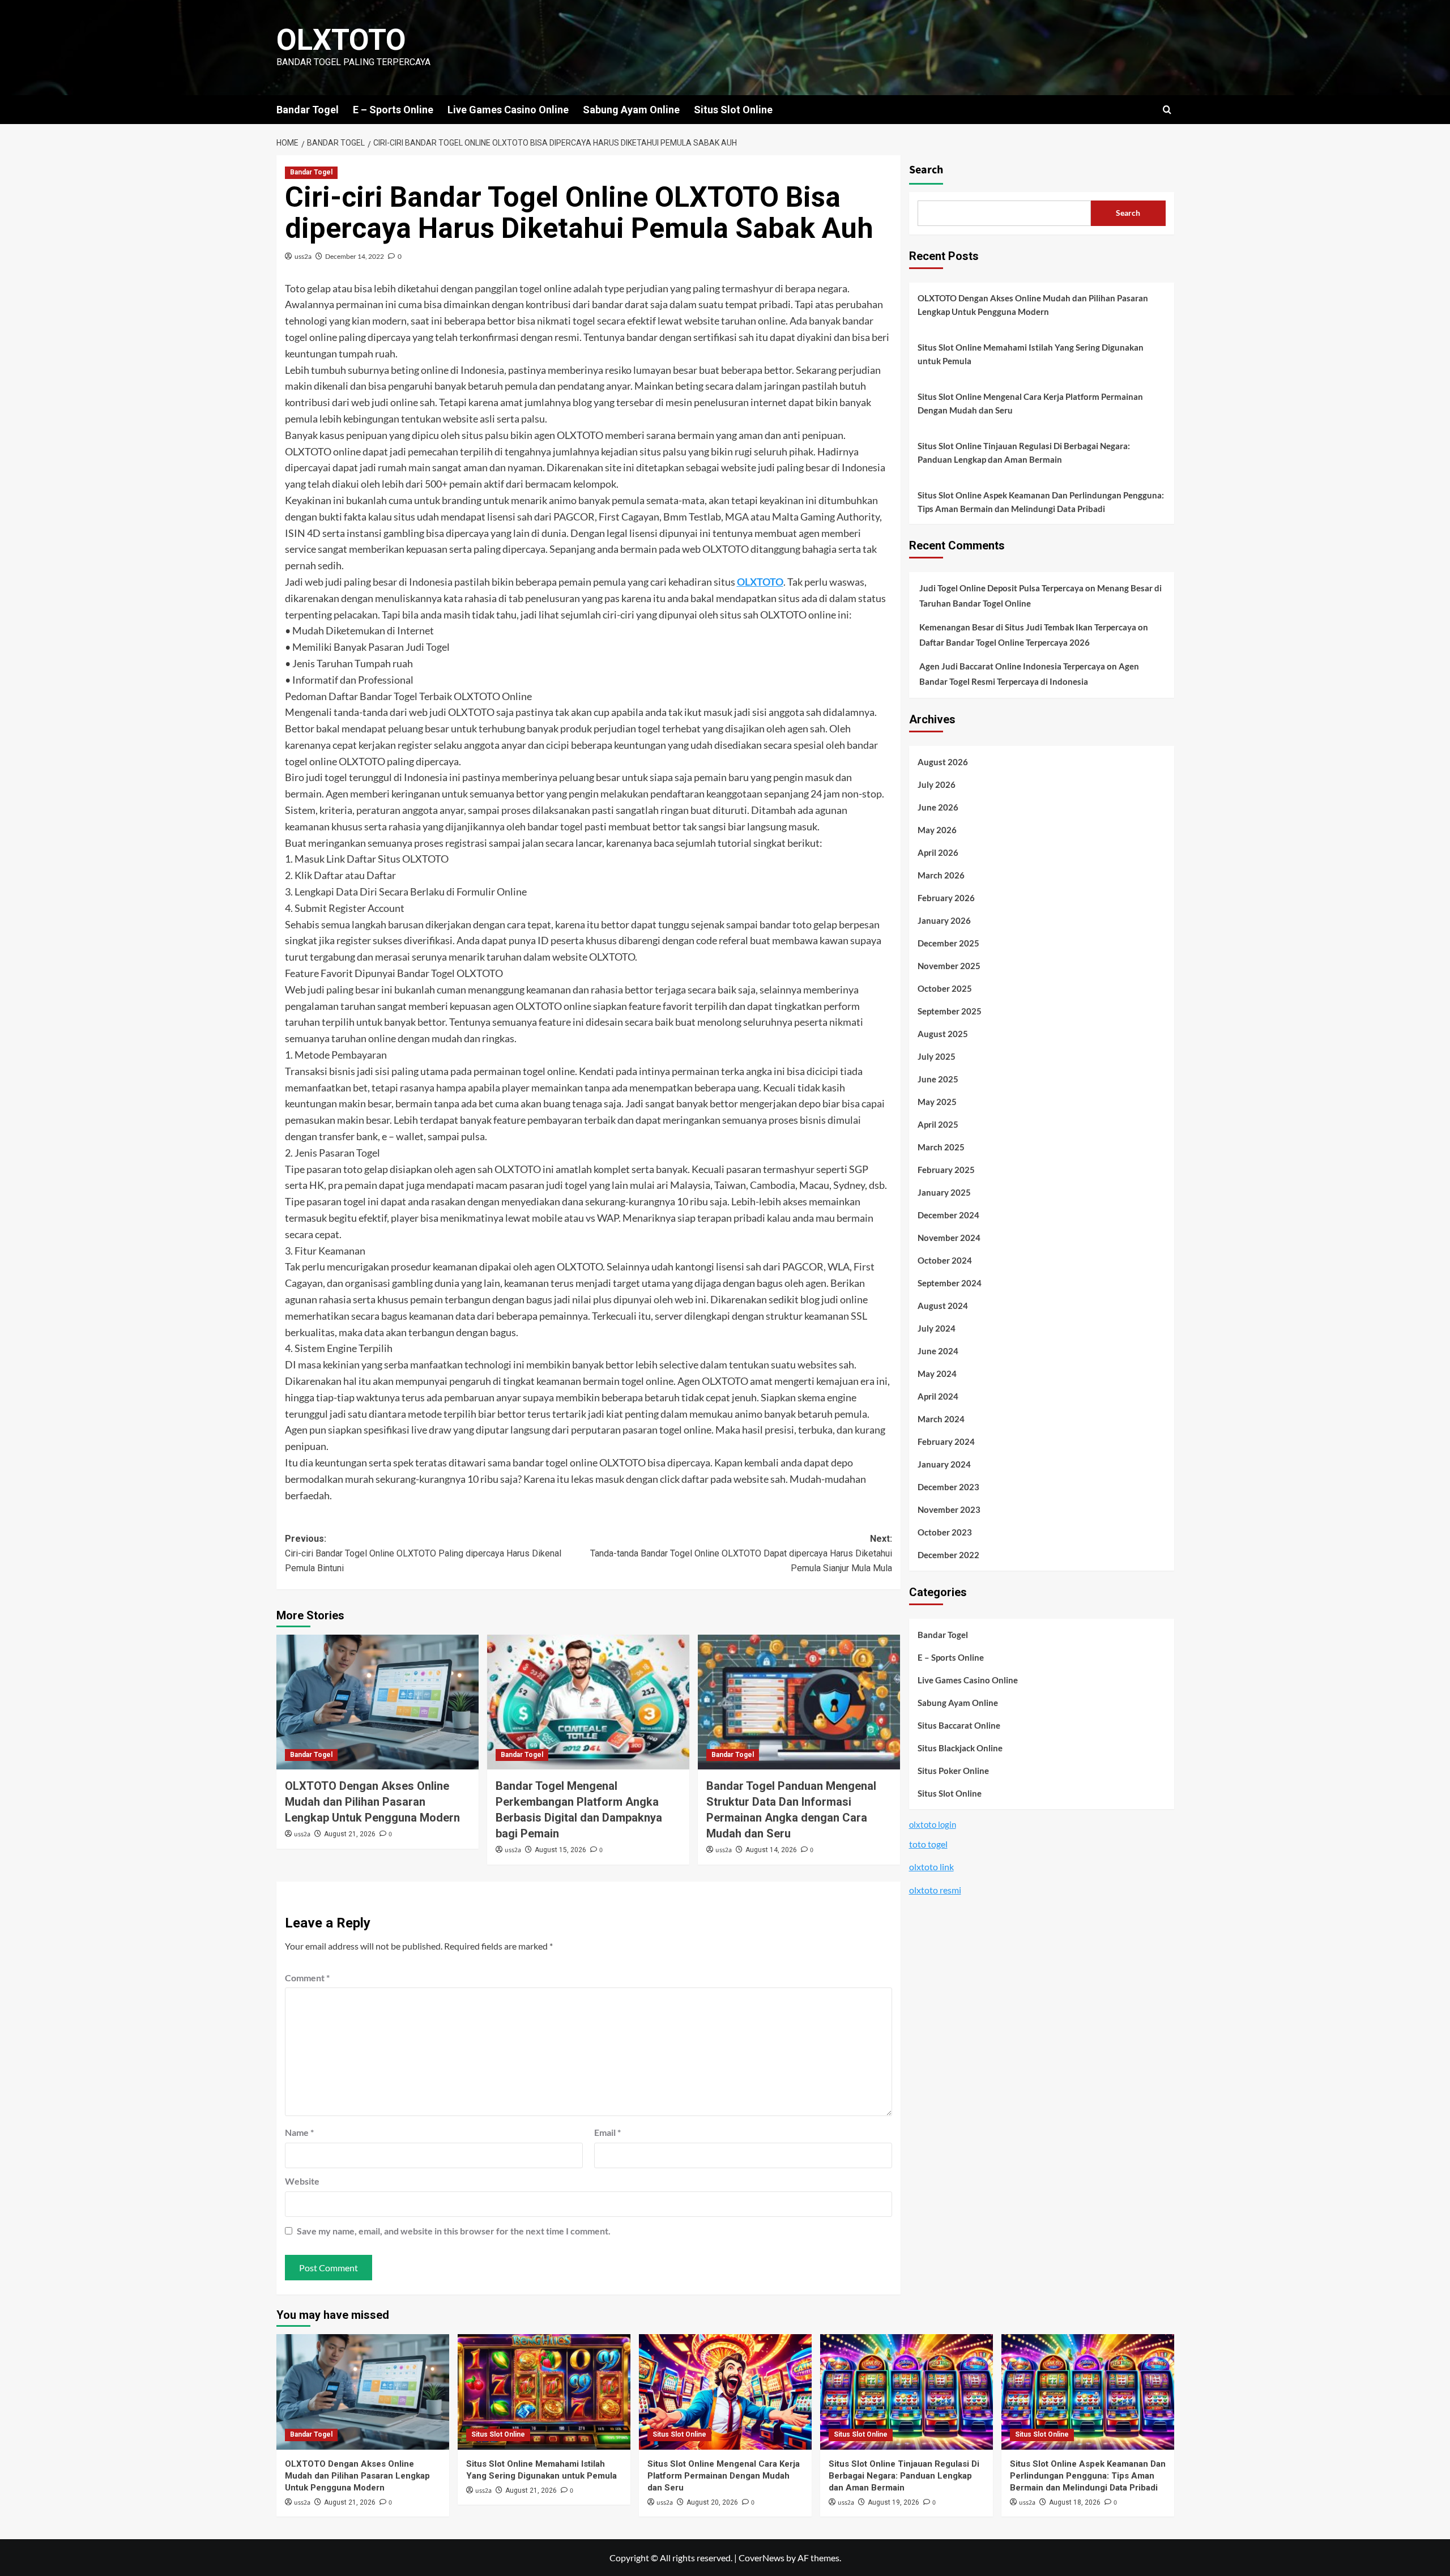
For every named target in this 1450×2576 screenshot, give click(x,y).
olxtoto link (931, 1867)
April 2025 (938, 1125)
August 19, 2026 (894, 2502)
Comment (307, 1978)
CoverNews (762, 2558)
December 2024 (948, 1216)
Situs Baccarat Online (959, 1725)
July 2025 (937, 1057)
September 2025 (950, 1012)
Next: (741, 1553)
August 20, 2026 (712, 2502)
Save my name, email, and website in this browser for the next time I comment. (454, 2231)
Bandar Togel (308, 110)
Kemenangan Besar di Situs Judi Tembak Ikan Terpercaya (1028, 628)
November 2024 (949, 1238)
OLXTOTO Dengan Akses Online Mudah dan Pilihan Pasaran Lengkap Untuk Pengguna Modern (372, 1802)
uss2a (303, 256)
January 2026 (944, 921)
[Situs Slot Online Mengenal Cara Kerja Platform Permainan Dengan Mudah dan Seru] (725, 2392)
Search (926, 170)
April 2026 (938, 853)
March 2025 (941, 1148)
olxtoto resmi (935, 1890)
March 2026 (941, 876)
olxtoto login (933, 1824)
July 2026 (937, 785)
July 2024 (937, 1329)
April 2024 (938, 1397)
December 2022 (948, 1555)
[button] (1167, 110)
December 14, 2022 (355, 256)
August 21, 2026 (350, 1834)
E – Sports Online (393, 110)
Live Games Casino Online (508, 110)
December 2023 (948, 1487)
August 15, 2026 (560, 1850)
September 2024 (950, 1283)
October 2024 (945, 1261)
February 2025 (946, 1170)
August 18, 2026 (1075, 2502)
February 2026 (946, 898)
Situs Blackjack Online (960, 1748)
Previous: (423, 1553)
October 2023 (945, 1533)
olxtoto (341, 40)
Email (607, 2132)
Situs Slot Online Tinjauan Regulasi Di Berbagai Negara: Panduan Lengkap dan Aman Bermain (1024, 453)
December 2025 (948, 944)
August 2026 (943, 762)
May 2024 (937, 1374)
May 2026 (937, 830)
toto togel (928, 1844)
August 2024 (943, 1306)
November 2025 (949, 966)
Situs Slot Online (733, 110)
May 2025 (937, 1102)
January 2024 (944, 1465)
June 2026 (938, 808)
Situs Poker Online (953, 1771)
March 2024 (941, 1419)
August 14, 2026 (771, 1850)
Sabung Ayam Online (631, 110)
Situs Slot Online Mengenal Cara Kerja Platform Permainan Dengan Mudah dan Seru (1030, 403)
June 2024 (938, 1351)
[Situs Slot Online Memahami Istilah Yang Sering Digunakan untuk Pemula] (544, 2392)
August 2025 (943, 1034)
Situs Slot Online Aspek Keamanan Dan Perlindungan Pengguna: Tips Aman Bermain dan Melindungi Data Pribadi (1041, 502)
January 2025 (944, 1193)
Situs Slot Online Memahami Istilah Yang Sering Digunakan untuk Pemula (1031, 354)
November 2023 (949, 1510)
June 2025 (938, 1080)
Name (299, 2132)
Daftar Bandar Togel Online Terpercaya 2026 (1005, 643)
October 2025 (945, 989)
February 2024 (946, 1442)
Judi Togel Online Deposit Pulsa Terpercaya (1001, 588)
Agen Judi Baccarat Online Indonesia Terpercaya (1012, 667)
